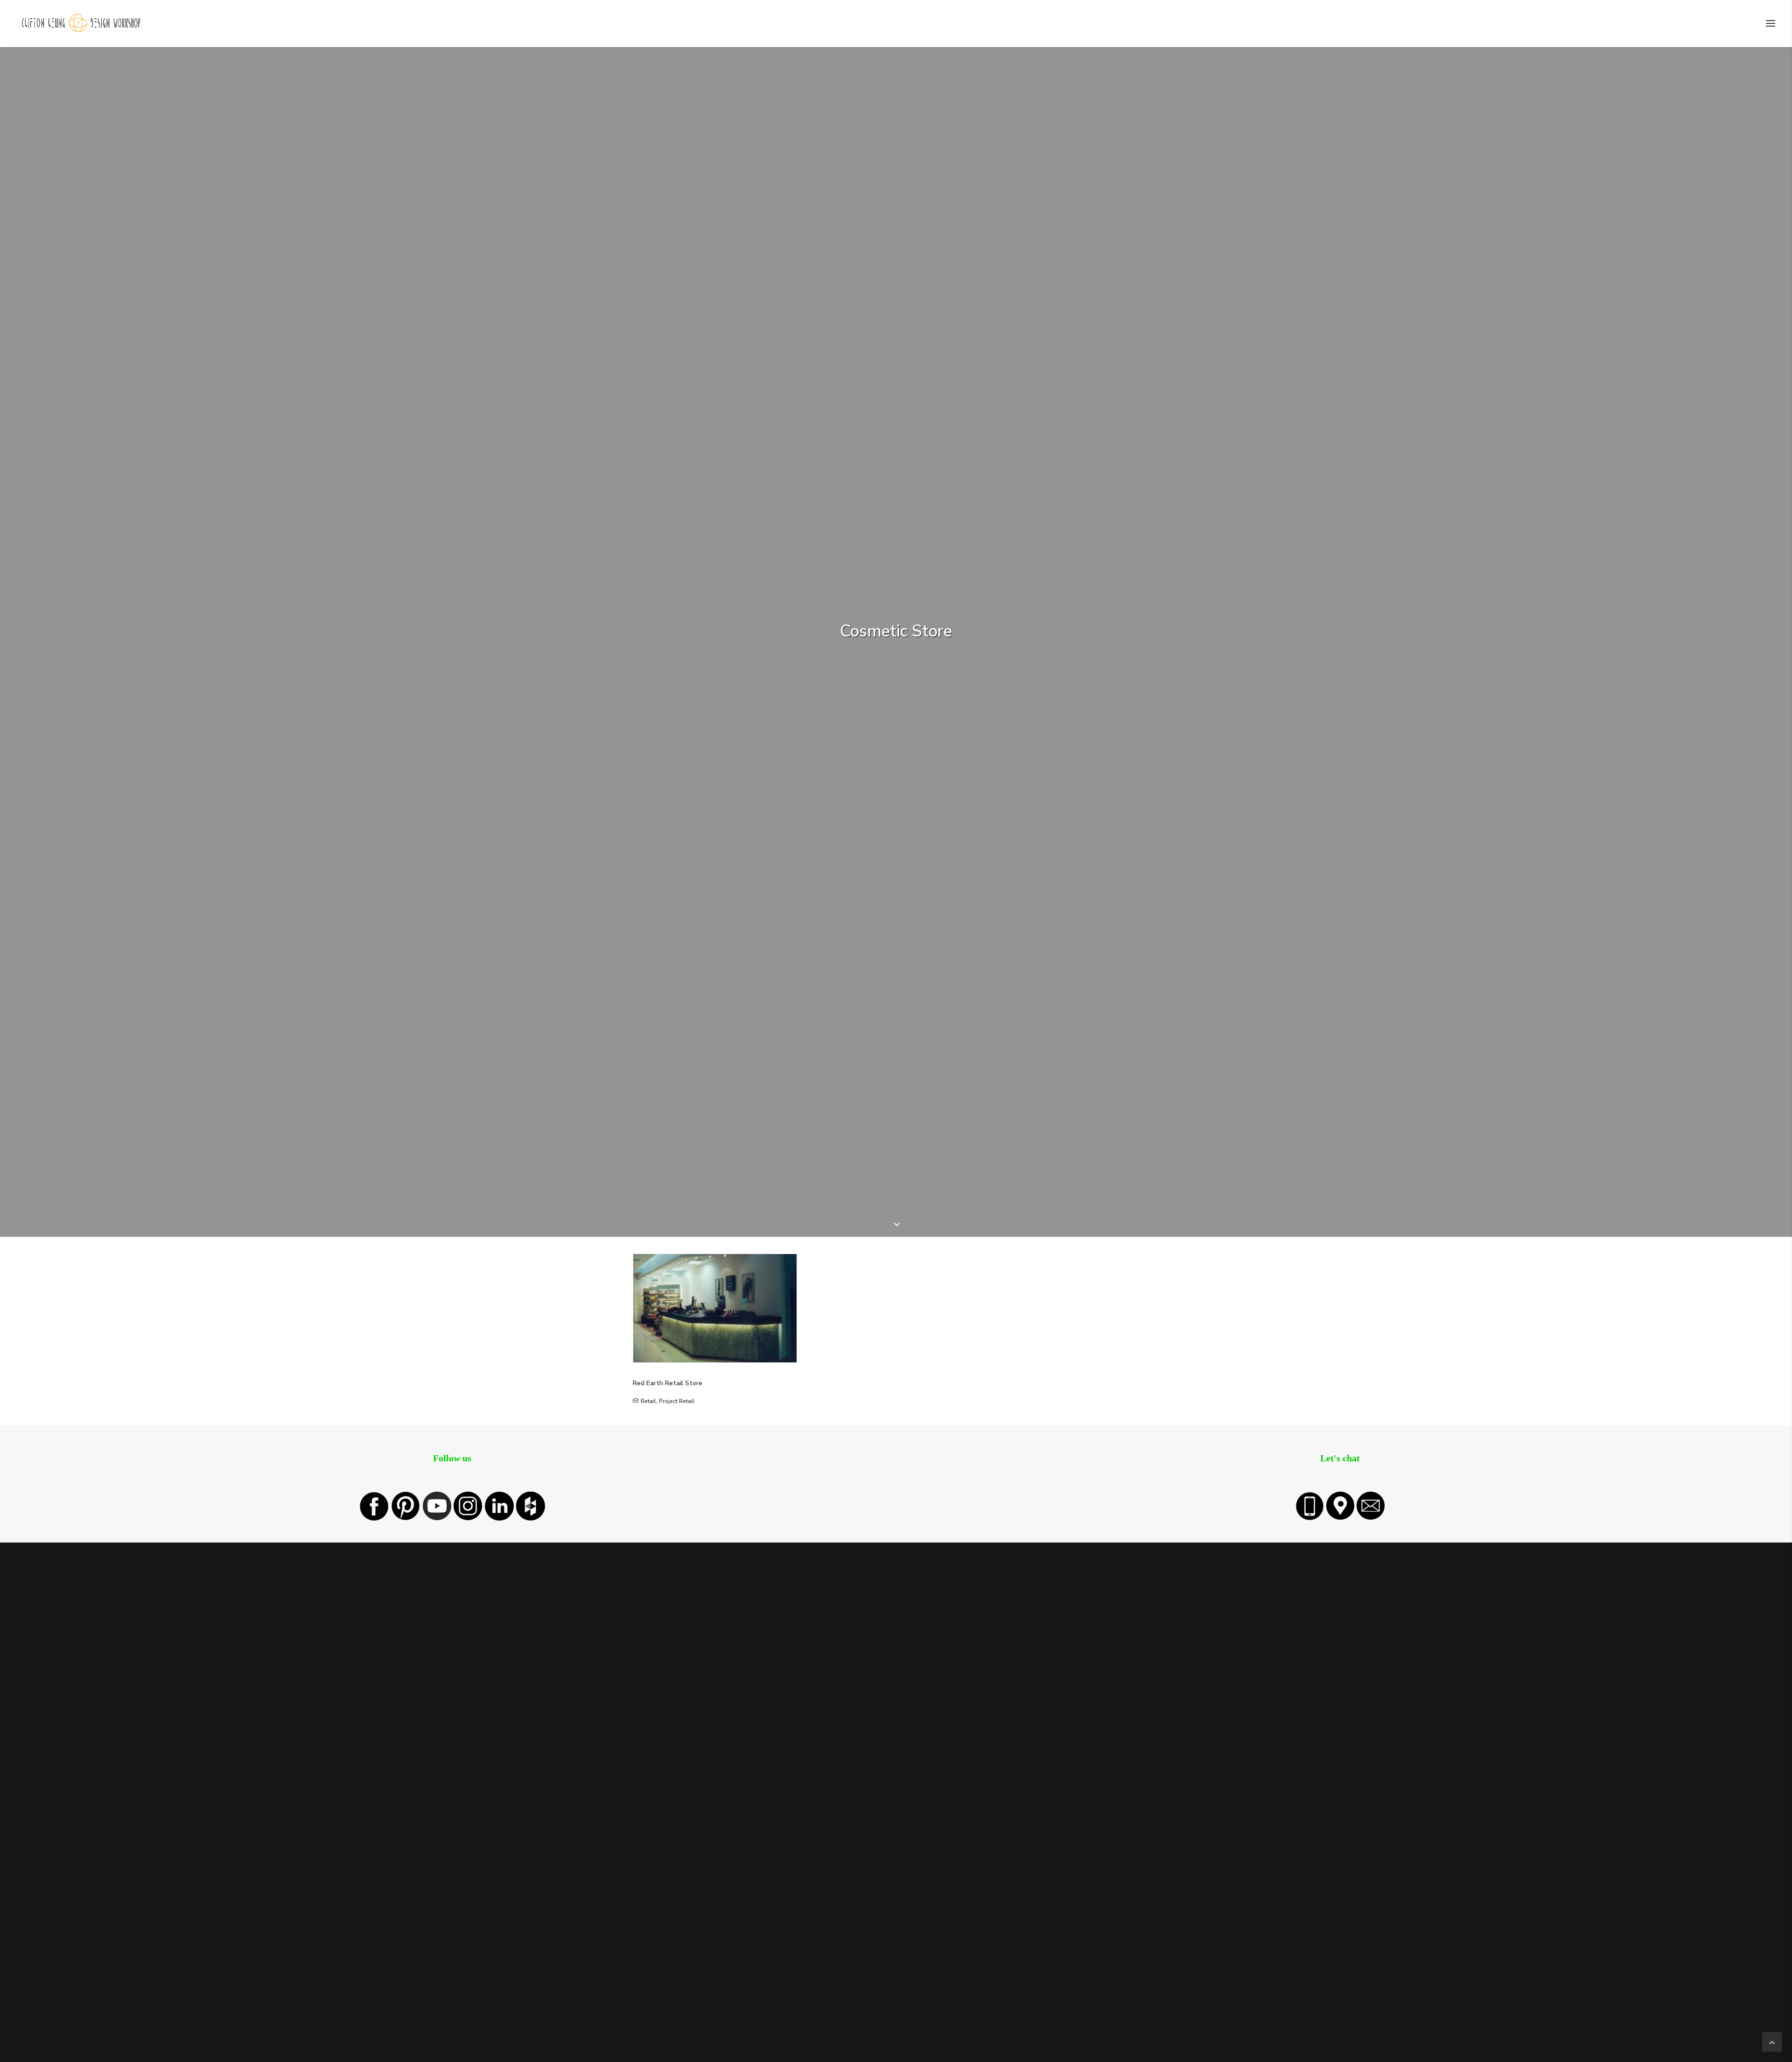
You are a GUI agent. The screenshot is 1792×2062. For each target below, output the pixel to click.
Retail (648, 1401)
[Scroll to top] (1772, 2041)
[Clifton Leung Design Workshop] (82, 23)
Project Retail (677, 1401)
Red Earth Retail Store (668, 1383)
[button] (1771, 23)
